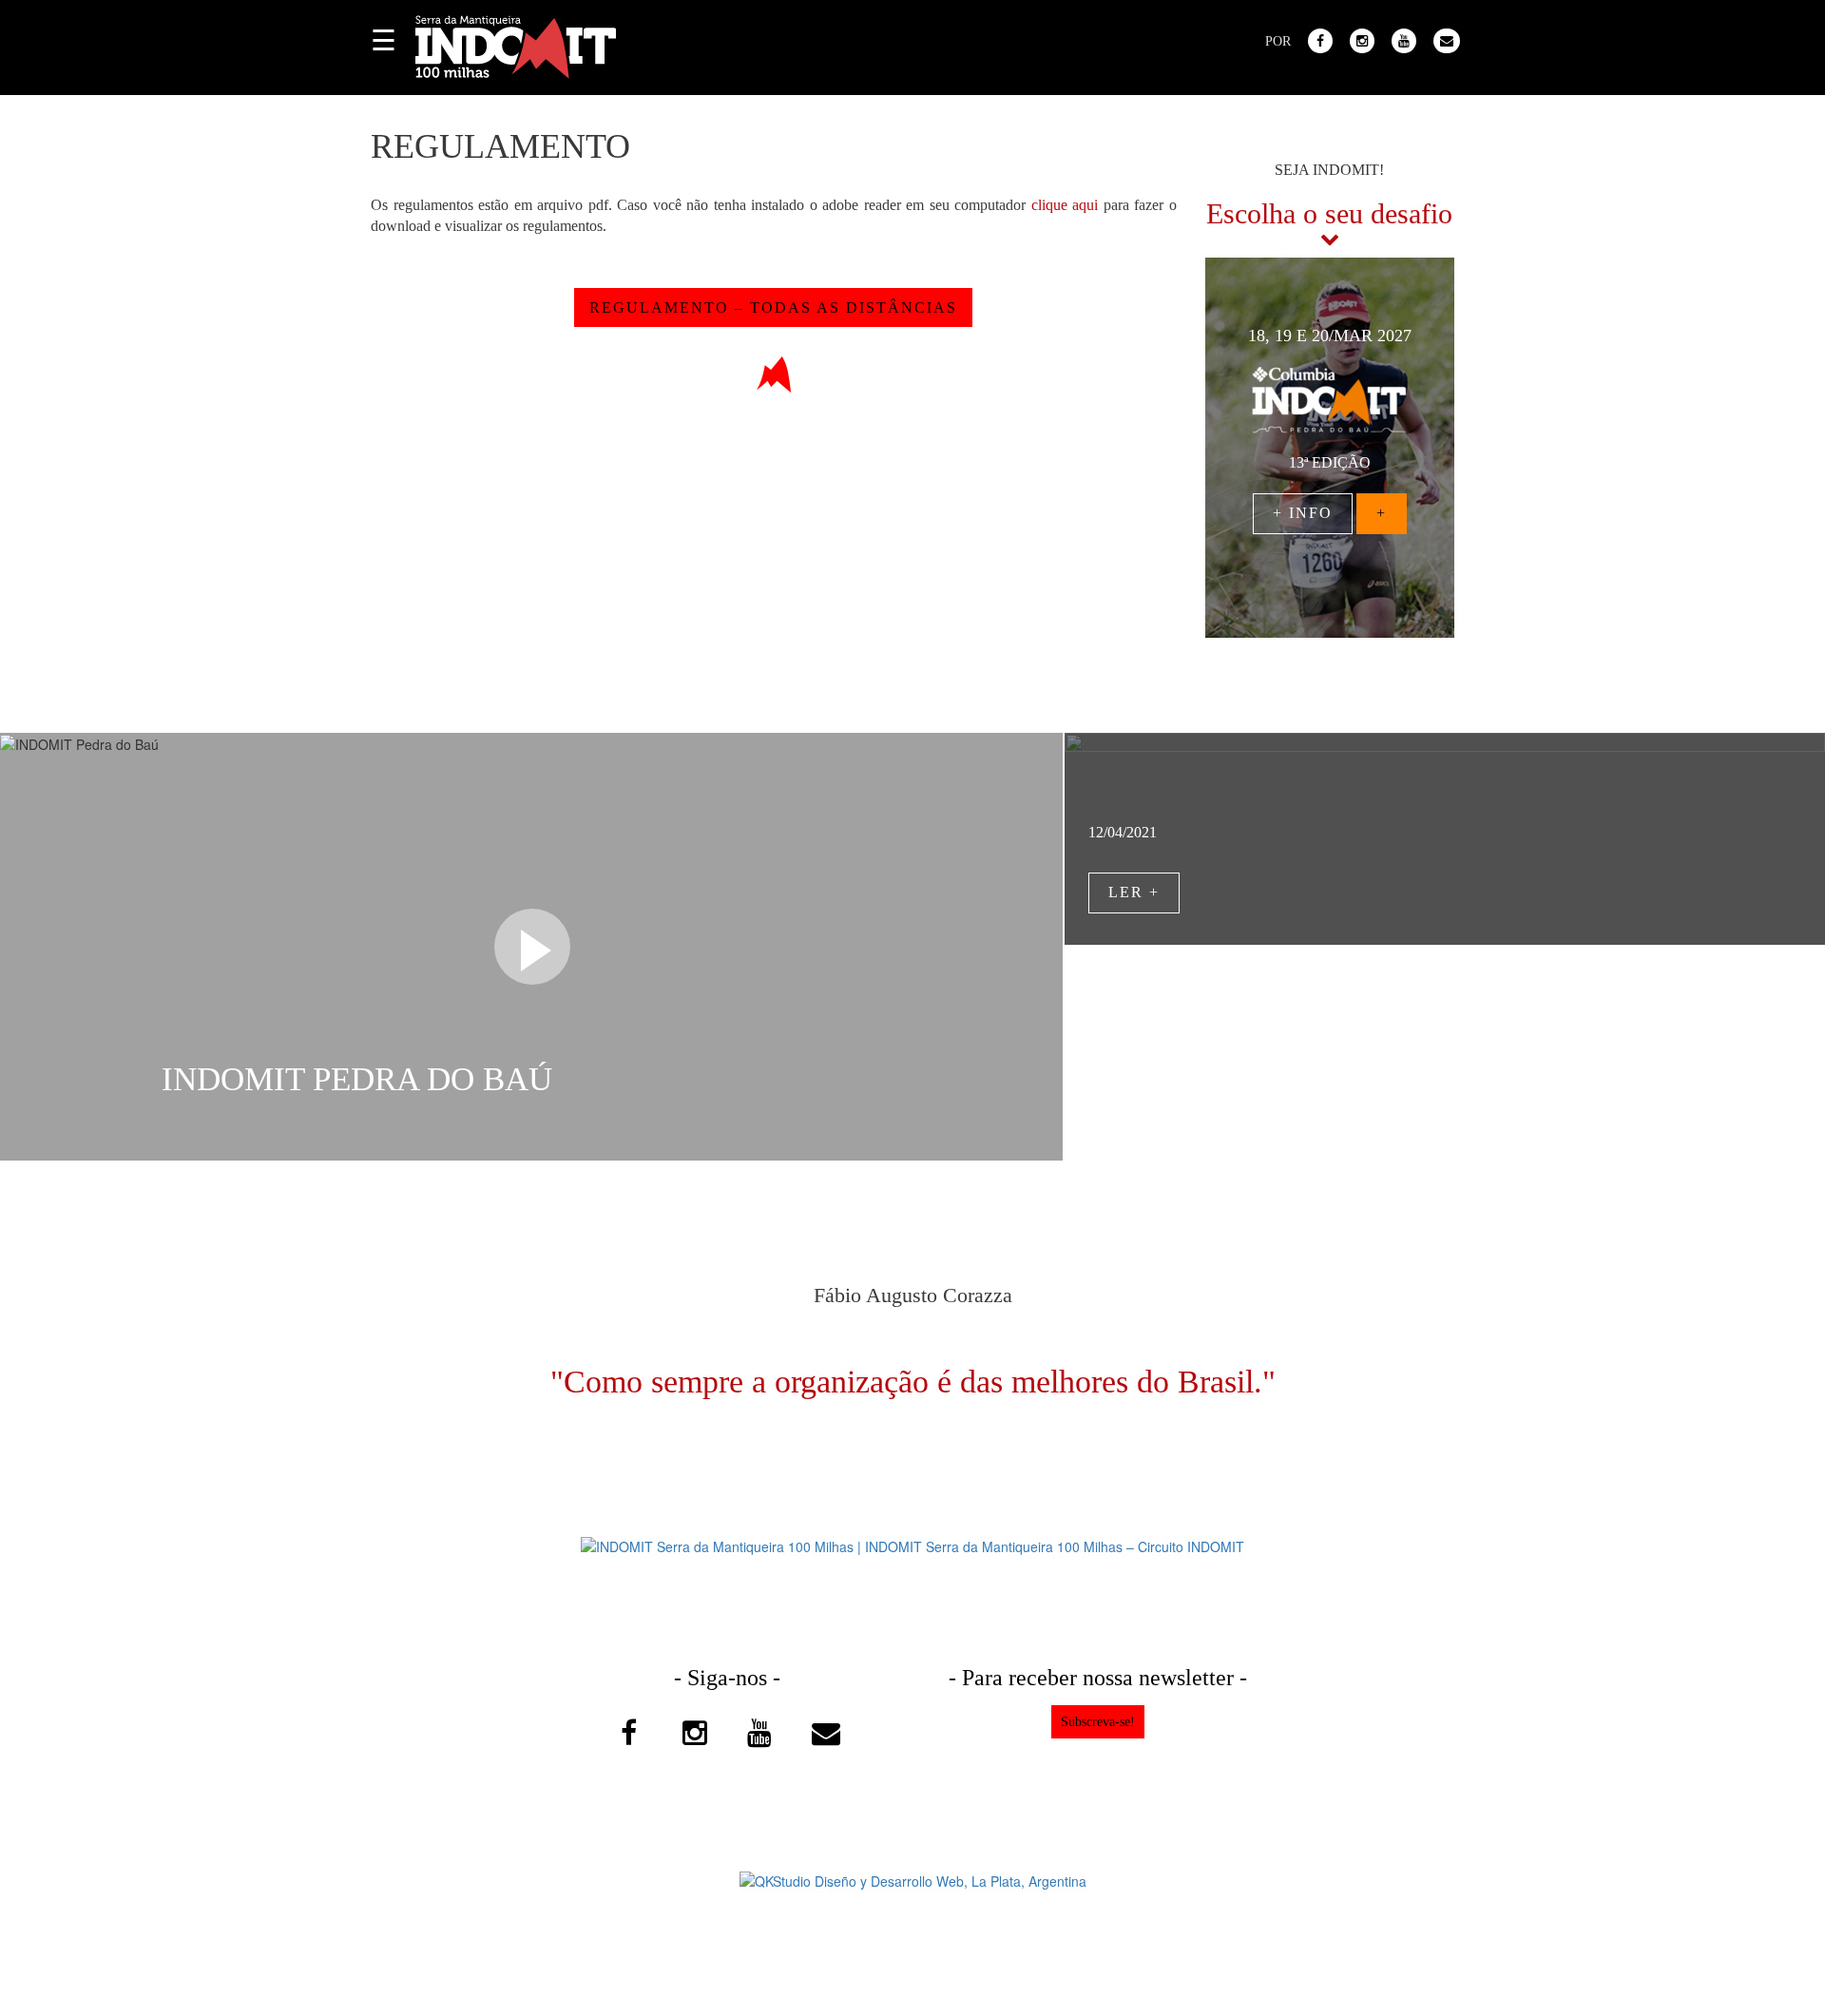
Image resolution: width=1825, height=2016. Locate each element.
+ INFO (1303, 513)
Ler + (1134, 892)
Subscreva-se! (1098, 1722)
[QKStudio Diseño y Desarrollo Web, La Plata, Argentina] (913, 1878)
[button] (1224, 464)
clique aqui (1065, 205)
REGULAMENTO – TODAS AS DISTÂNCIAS (773, 307)
